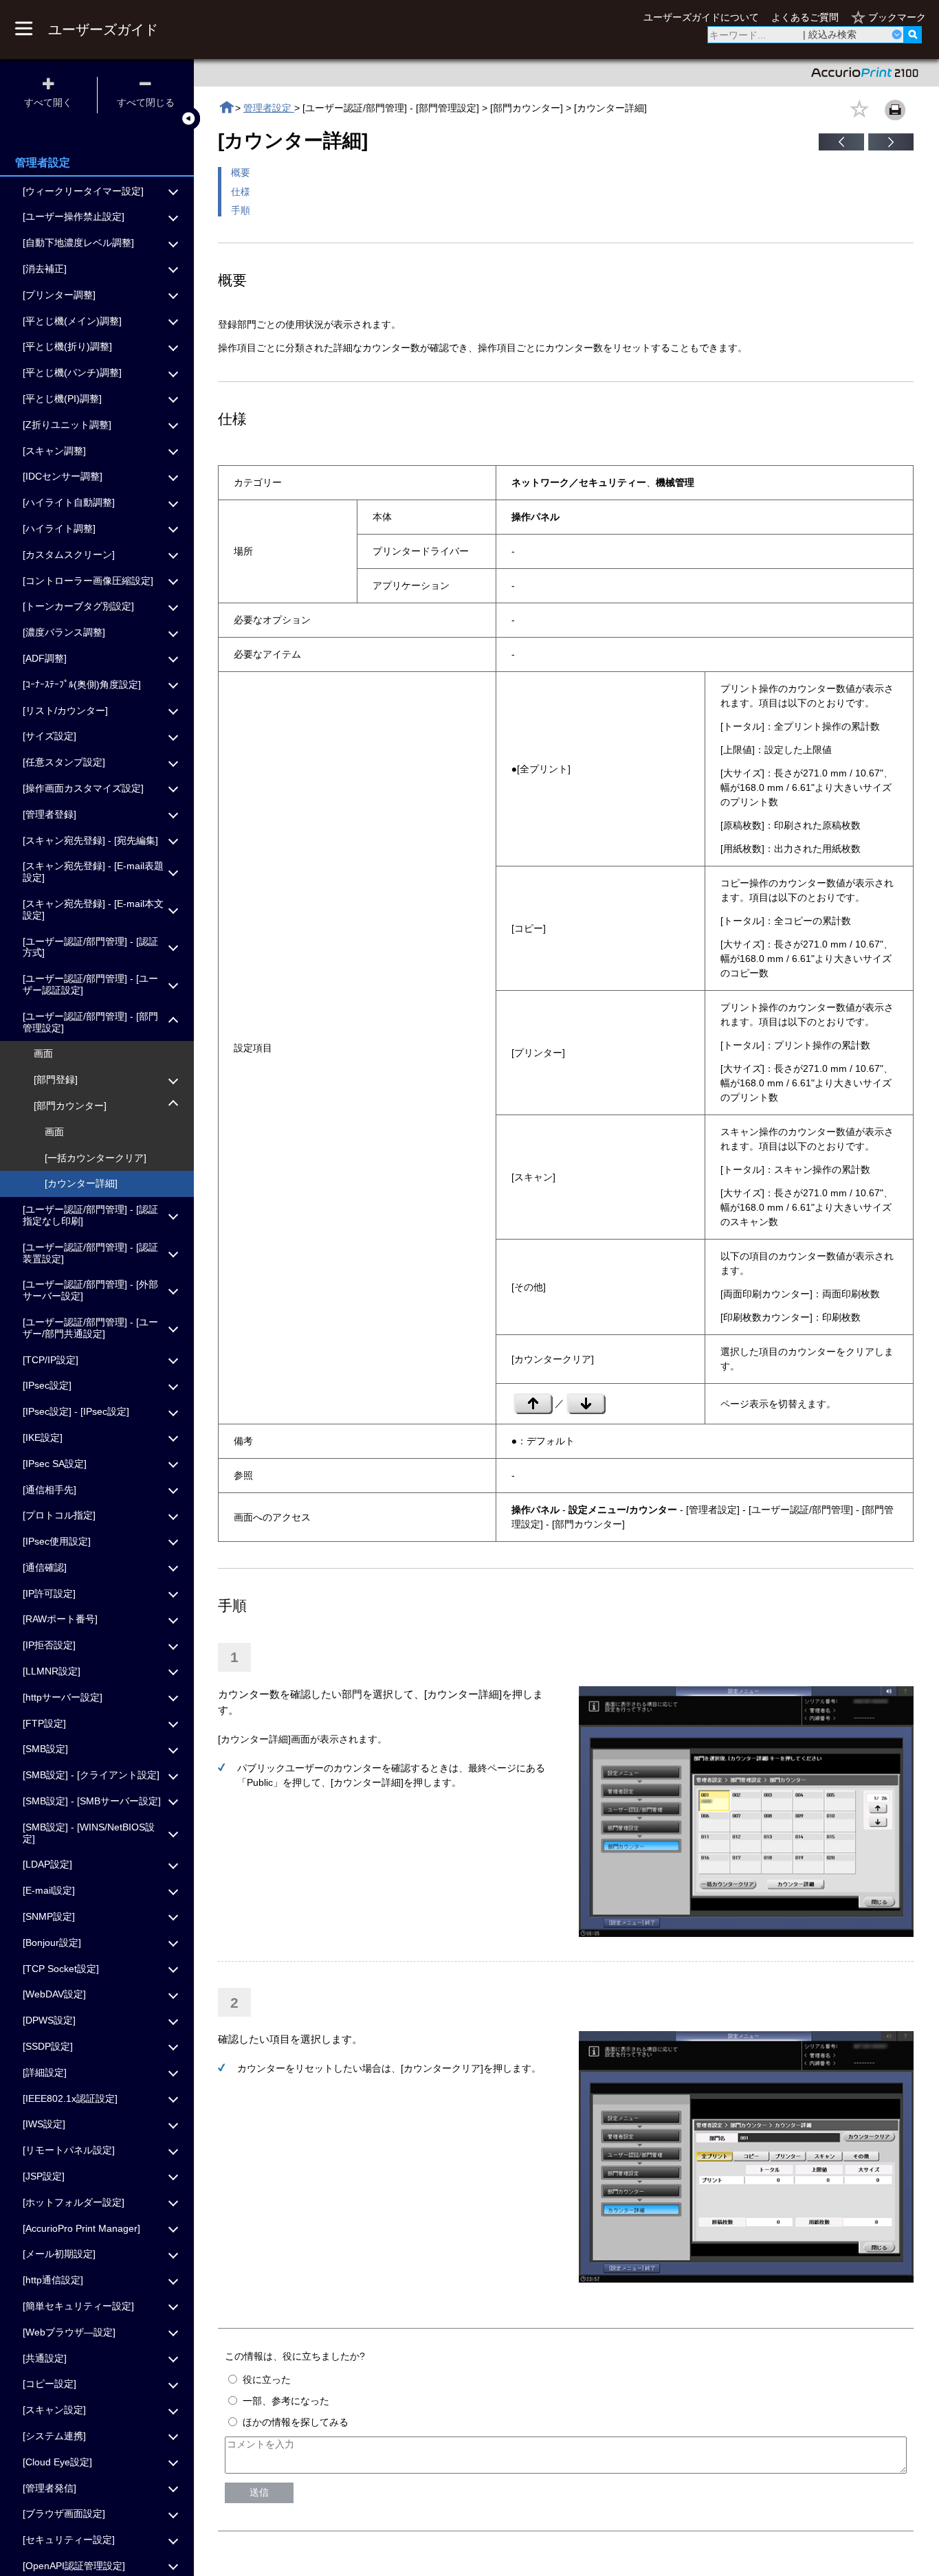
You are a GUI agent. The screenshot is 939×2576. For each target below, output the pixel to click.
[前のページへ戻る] (841, 147)
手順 (241, 210)
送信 (259, 2492)
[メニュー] (23, 30)
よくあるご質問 (805, 17)
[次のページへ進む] (891, 147)
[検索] (913, 35)
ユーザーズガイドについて (701, 17)
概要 (241, 172)
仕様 (241, 192)
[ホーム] (227, 108)
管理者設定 (269, 108)
